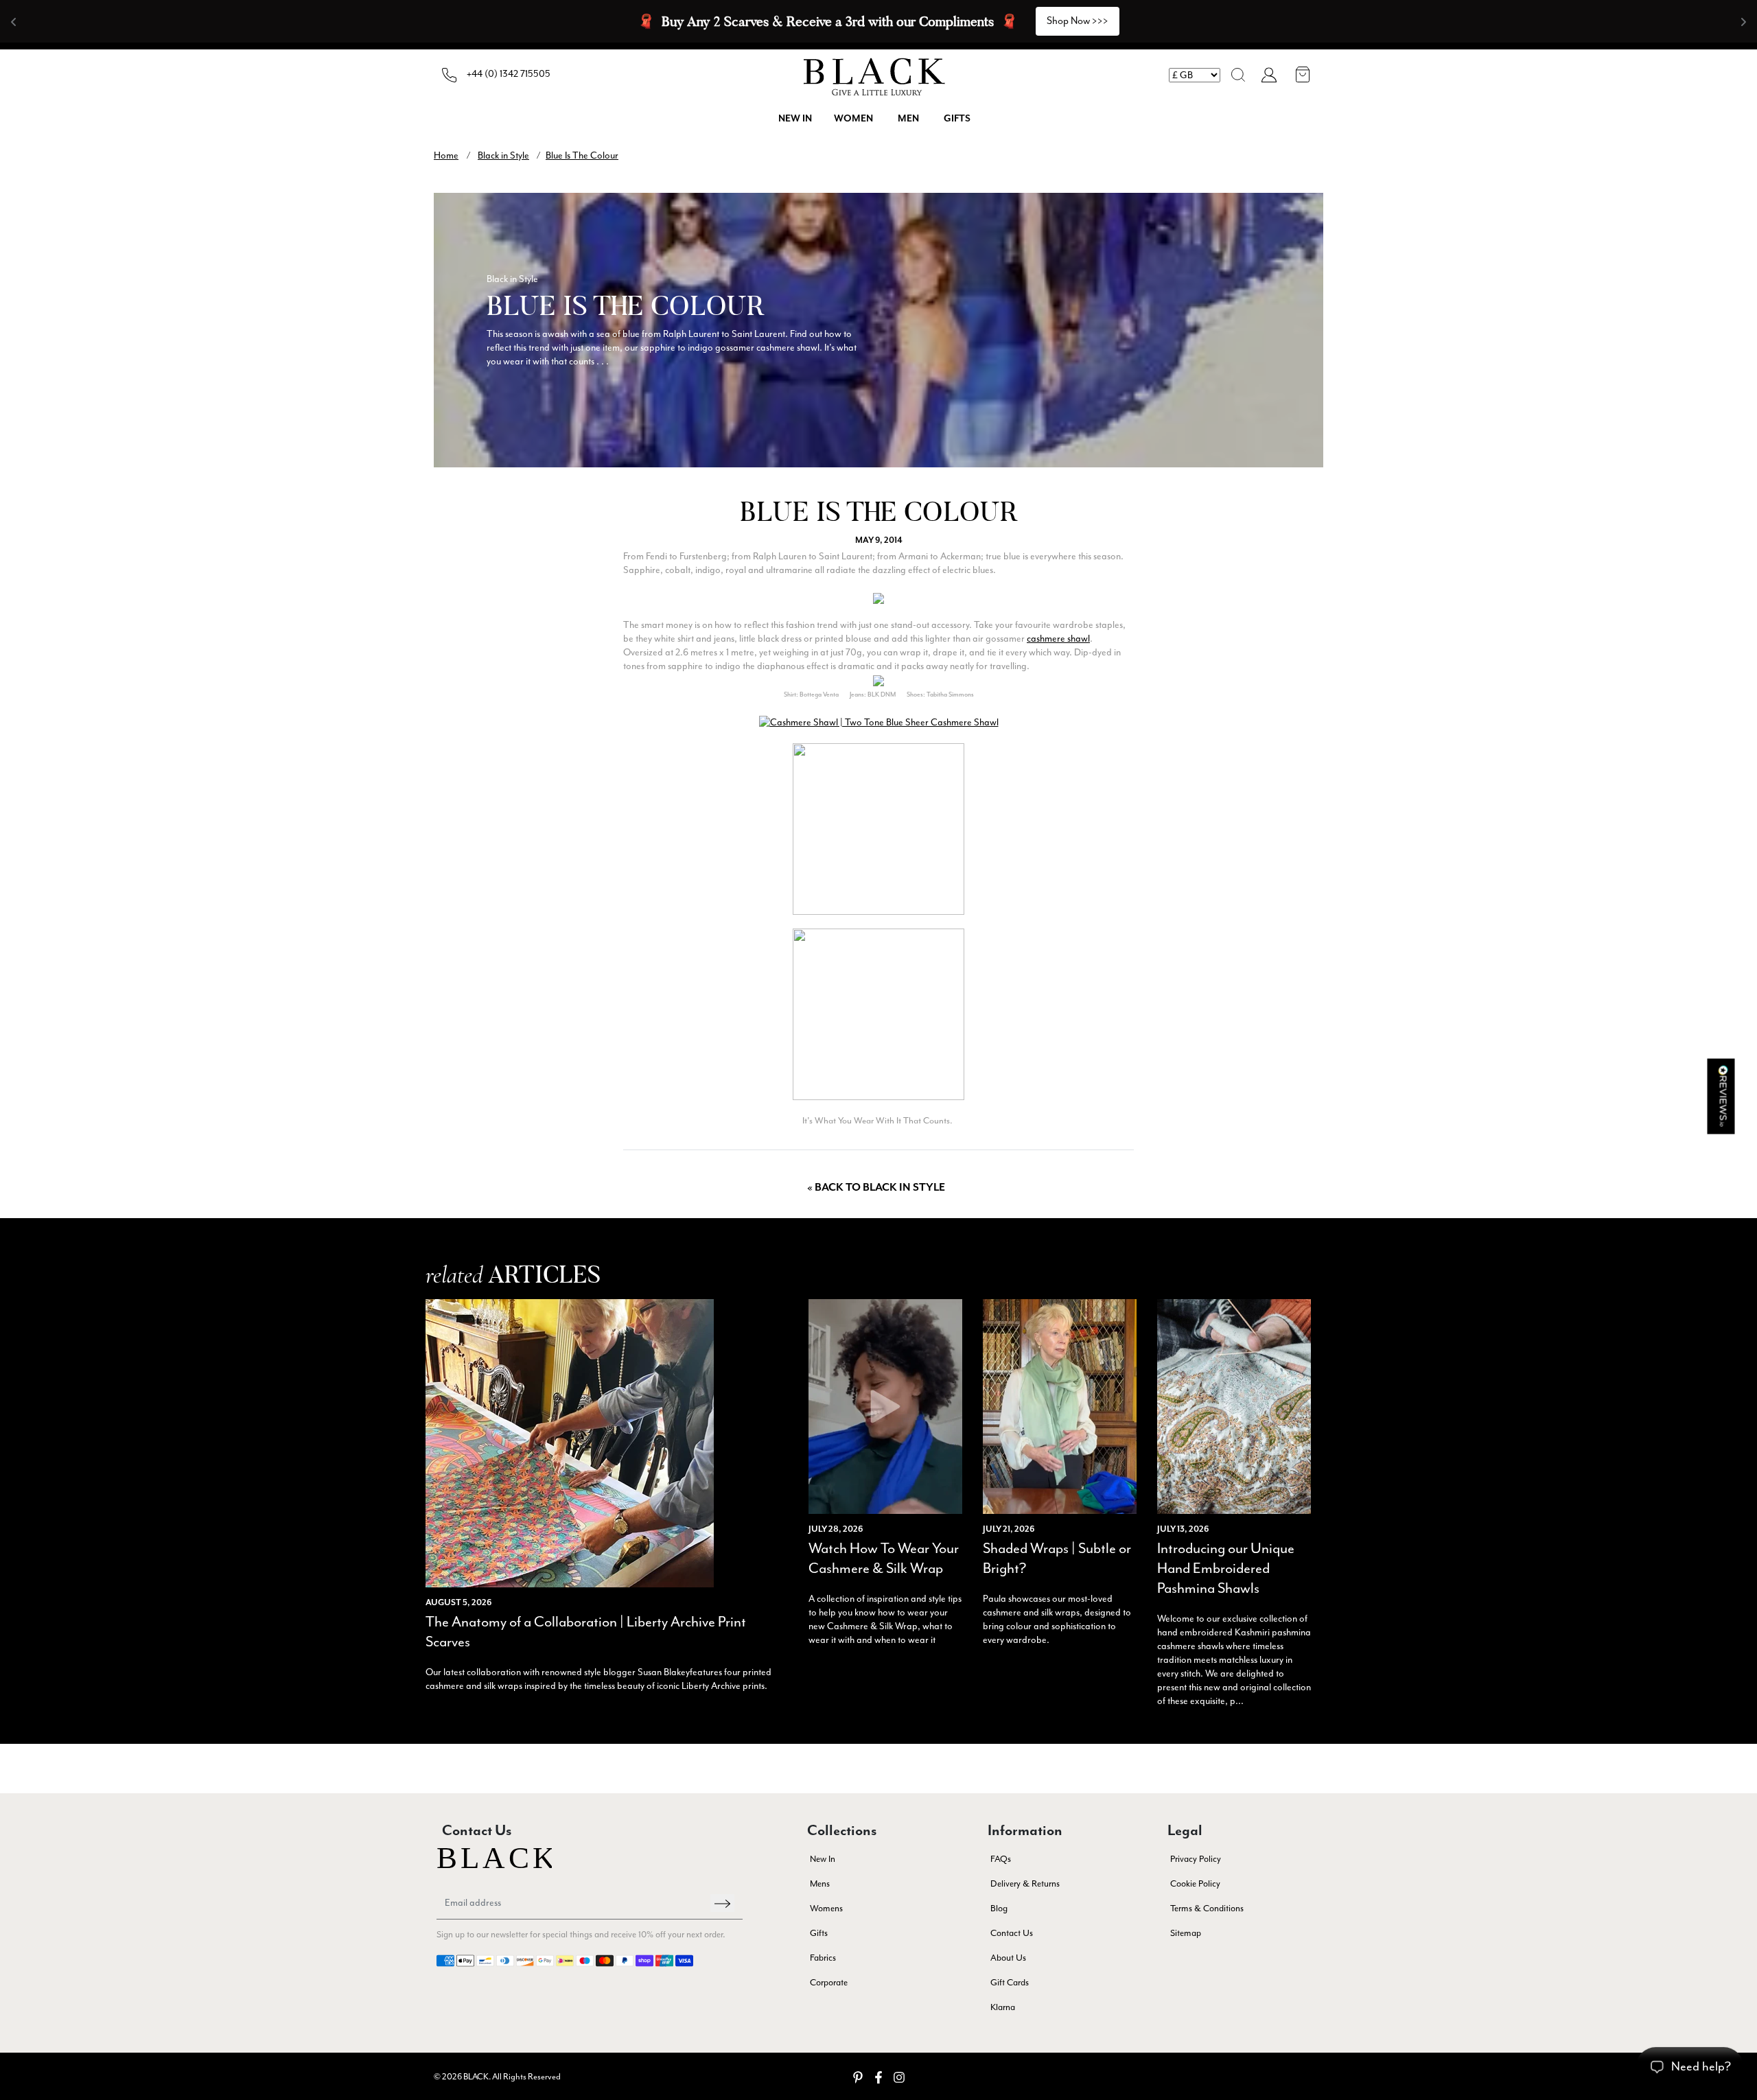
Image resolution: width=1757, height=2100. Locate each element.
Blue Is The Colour (582, 155)
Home (446, 155)
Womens (826, 1908)
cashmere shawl (1058, 639)
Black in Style (503, 155)
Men (908, 119)
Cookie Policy (1195, 1883)
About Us (1008, 1958)
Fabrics (823, 1958)
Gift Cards (1010, 1982)
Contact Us (1012, 1933)
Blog (999, 1908)
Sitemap (1186, 1933)
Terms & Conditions (1207, 1908)
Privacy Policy (1196, 1859)
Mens (820, 1883)
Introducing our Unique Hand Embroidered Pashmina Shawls (1226, 1568)
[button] (1238, 75)
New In (823, 1859)
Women (853, 119)
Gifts (957, 119)
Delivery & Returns (1025, 1883)
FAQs (1001, 1859)
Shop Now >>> (1078, 21)
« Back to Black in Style (876, 1188)
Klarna (1003, 2007)
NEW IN (795, 119)
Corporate (829, 1982)
